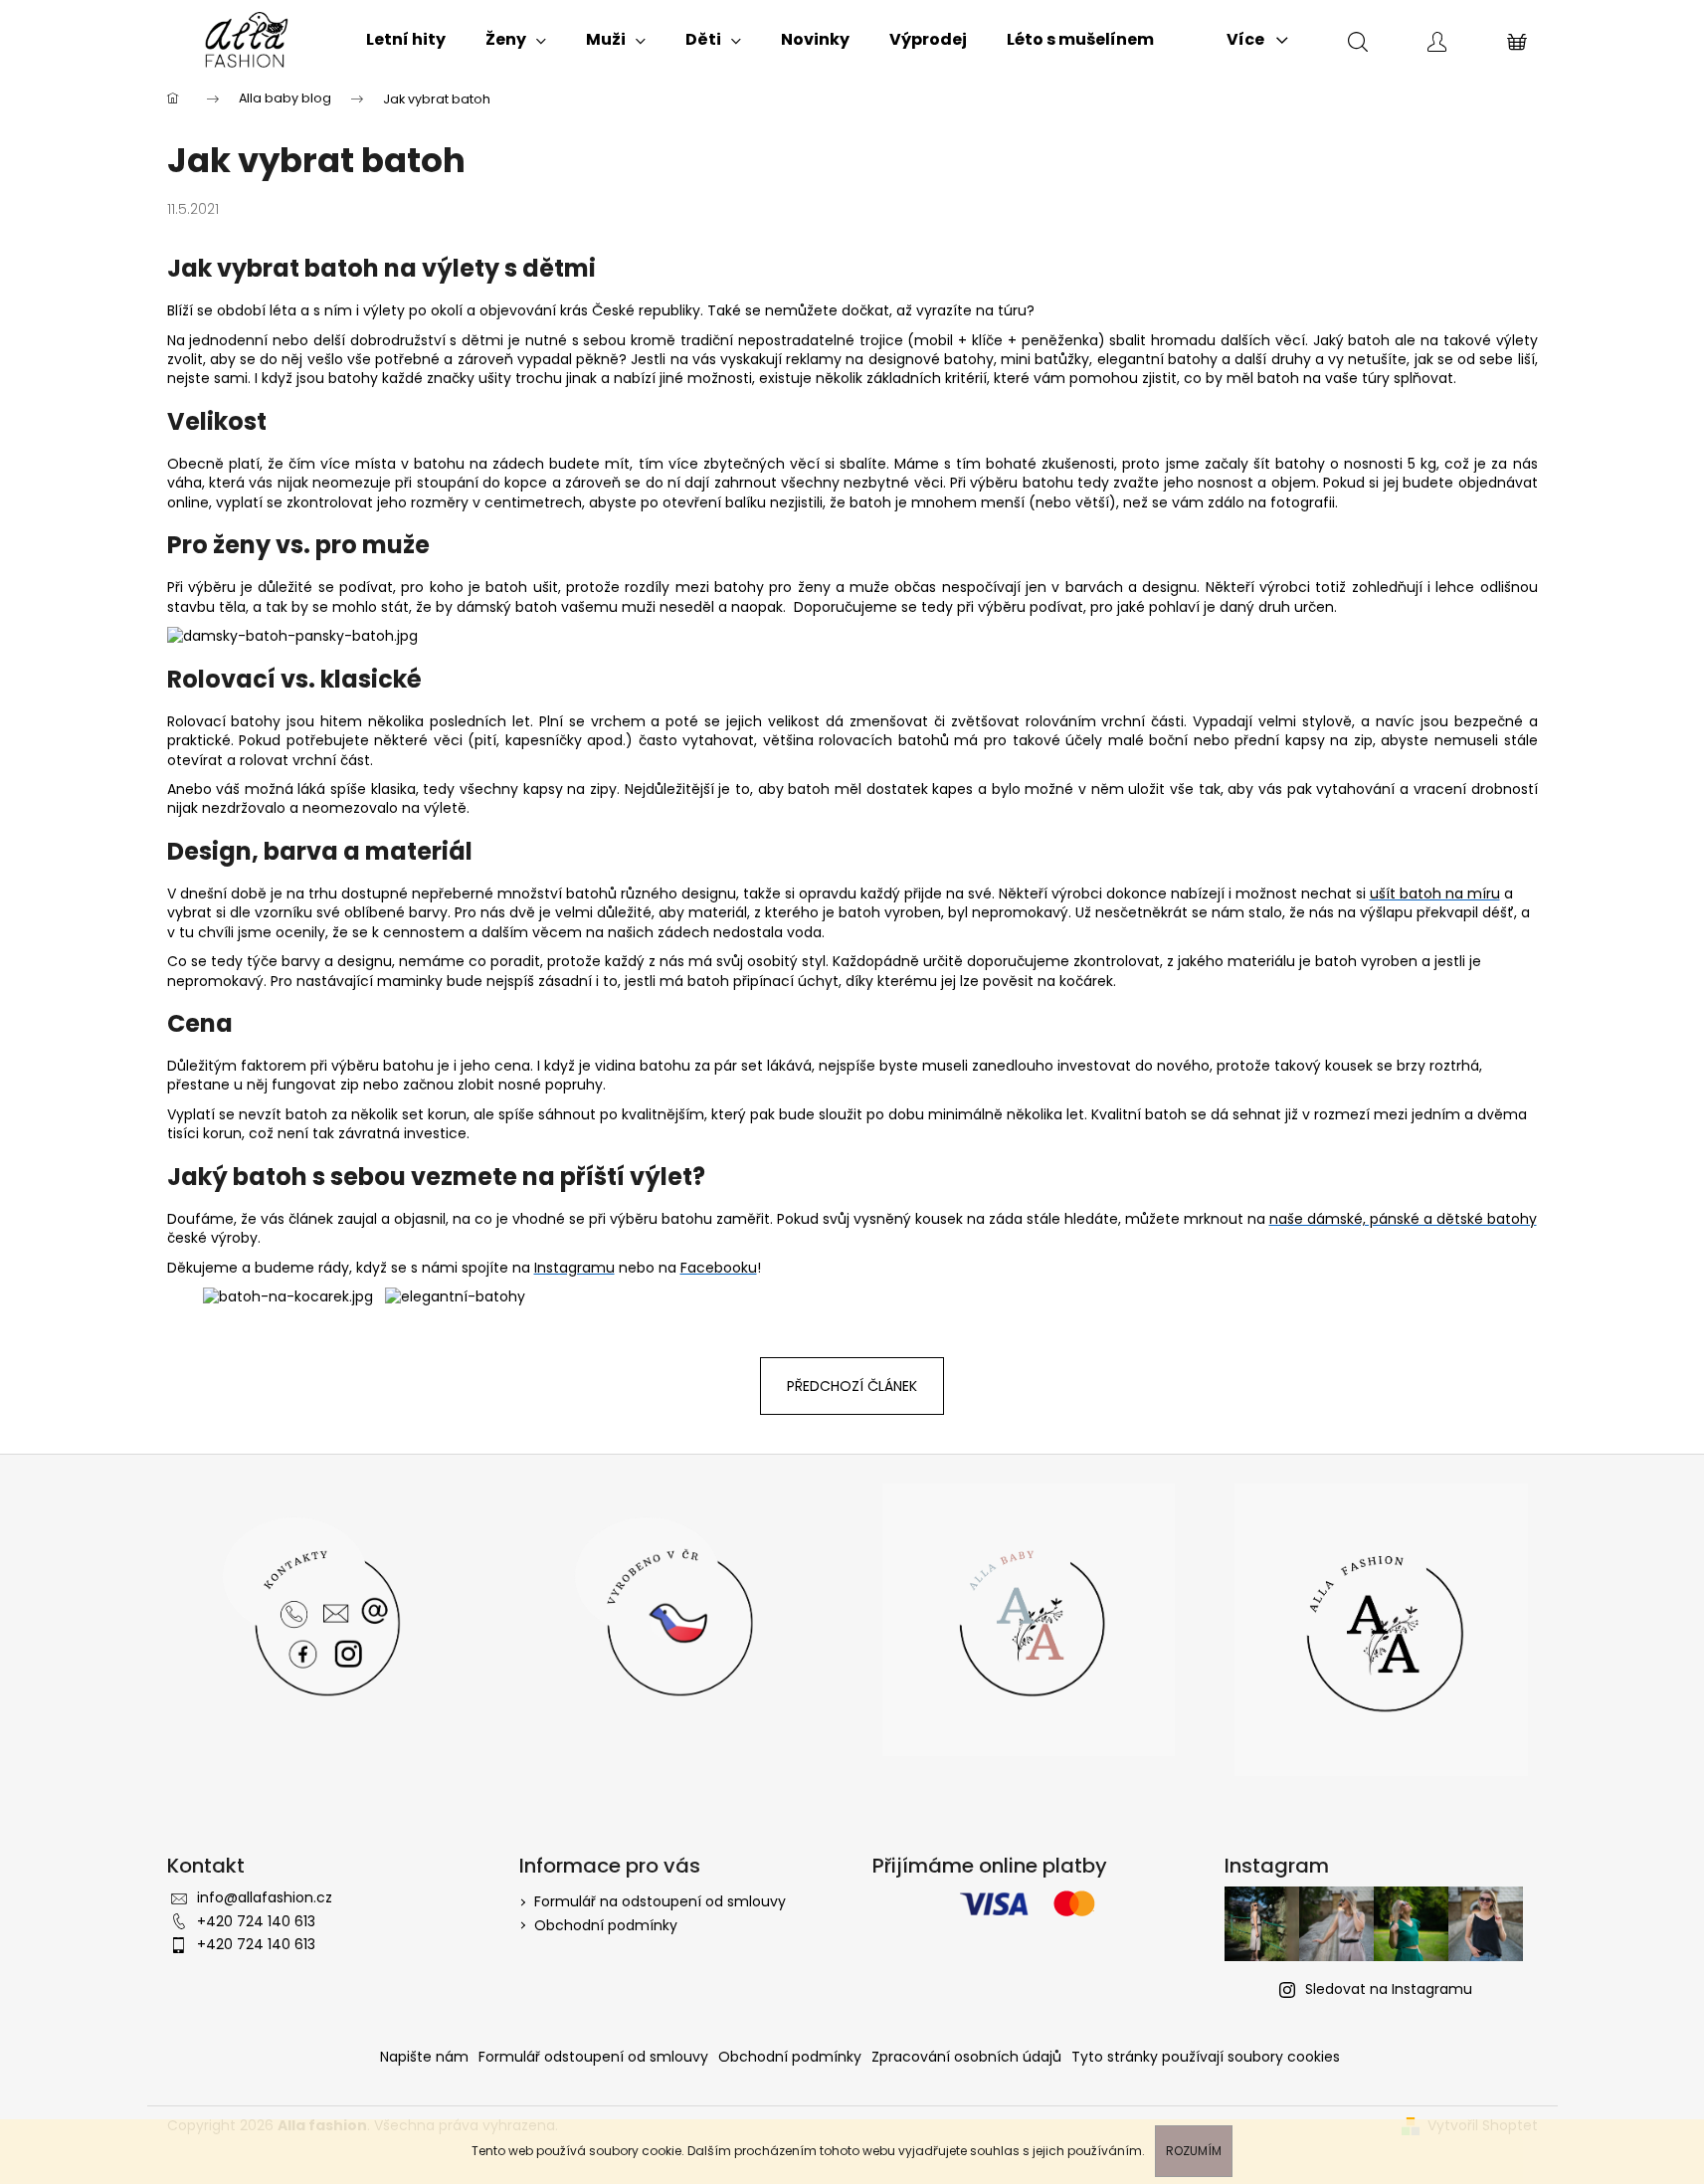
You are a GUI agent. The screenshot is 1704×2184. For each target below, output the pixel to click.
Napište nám (424, 2057)
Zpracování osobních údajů (966, 2057)
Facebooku (719, 1268)
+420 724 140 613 (256, 1921)
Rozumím (1194, 2151)
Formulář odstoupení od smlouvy (593, 2057)
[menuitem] (406, 40)
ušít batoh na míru (1435, 893)
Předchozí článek (852, 1386)
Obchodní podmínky (606, 1925)
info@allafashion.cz (265, 1897)
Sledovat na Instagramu (1389, 1989)
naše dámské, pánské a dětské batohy (1403, 1219)
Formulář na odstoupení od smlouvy (660, 1901)
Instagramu (574, 1268)
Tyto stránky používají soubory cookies (1206, 2057)
